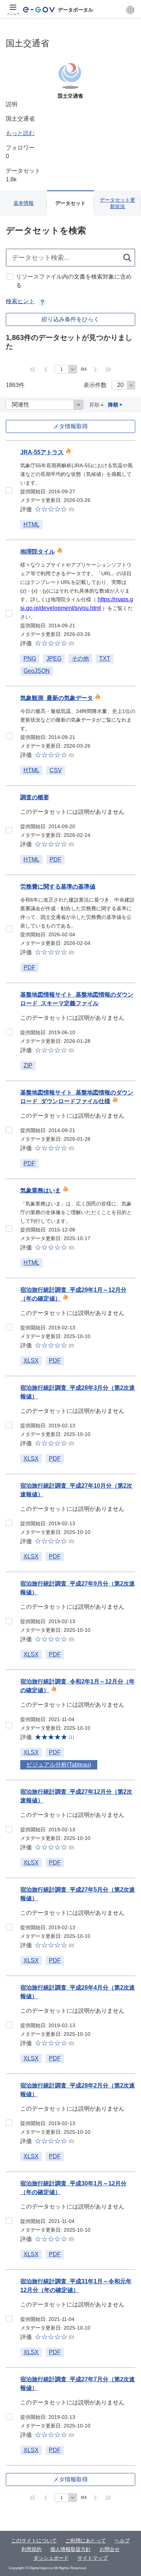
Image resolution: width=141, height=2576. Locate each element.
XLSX (31, 1361)
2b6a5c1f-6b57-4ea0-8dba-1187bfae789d (9, 613)
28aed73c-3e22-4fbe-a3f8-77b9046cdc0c (9, 1425)
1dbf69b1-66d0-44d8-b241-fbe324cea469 (9, 1032)
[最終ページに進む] (108, 369)
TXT (105, 659)
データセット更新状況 (117, 203)
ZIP (28, 1065)
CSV (56, 770)
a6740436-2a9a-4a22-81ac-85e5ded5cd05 (9, 1523)
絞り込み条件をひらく (70, 319)
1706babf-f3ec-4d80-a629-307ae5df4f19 (9, 736)
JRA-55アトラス (42, 452)
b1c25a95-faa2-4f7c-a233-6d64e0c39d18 (9, 1829)
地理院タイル (38, 552)
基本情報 (23, 203)
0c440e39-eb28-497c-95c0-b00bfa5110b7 (9, 1327)
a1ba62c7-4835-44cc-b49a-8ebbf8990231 (9, 929)
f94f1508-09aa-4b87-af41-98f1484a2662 (9, 1927)
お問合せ (110, 2549)
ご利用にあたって (86, 2541)
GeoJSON (37, 671)
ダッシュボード (51, 2558)
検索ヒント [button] (20, 301)
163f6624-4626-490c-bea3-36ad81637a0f (9, 490)
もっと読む (20, 133)
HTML (31, 524)
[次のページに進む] (95, 369)
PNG (30, 659)
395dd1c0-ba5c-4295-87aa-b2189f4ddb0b (9, 1621)
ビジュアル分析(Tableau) (59, 1765)
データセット (70, 203)
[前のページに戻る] (46, 369)
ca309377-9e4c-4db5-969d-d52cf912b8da (9, 2025)
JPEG (54, 659)
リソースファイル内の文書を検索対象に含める (74, 281)
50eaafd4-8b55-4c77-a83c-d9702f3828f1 (9, 1725)
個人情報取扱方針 (70, 2549)
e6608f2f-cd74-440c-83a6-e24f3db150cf (9, 1130)
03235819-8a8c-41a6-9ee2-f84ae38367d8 (9, 830)
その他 (80, 659)
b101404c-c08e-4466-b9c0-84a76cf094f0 (9, 2221)
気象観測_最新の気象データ (57, 698)
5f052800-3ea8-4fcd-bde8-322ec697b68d (9, 2123)
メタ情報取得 (70, 426)
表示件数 (95, 385)
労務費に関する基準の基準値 (58, 887)
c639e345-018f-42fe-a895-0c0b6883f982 (9, 2417)
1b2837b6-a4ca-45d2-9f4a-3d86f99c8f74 (9, 1229)
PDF (55, 859)
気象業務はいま (40, 1190)
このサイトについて (34, 2541)
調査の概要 (35, 797)
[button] (130, 10)
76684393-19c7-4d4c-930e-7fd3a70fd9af (9, 2319)
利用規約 (31, 2549)
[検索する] (128, 258)
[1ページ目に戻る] (33, 369)
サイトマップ (93, 2558)
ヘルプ (122, 2541)
